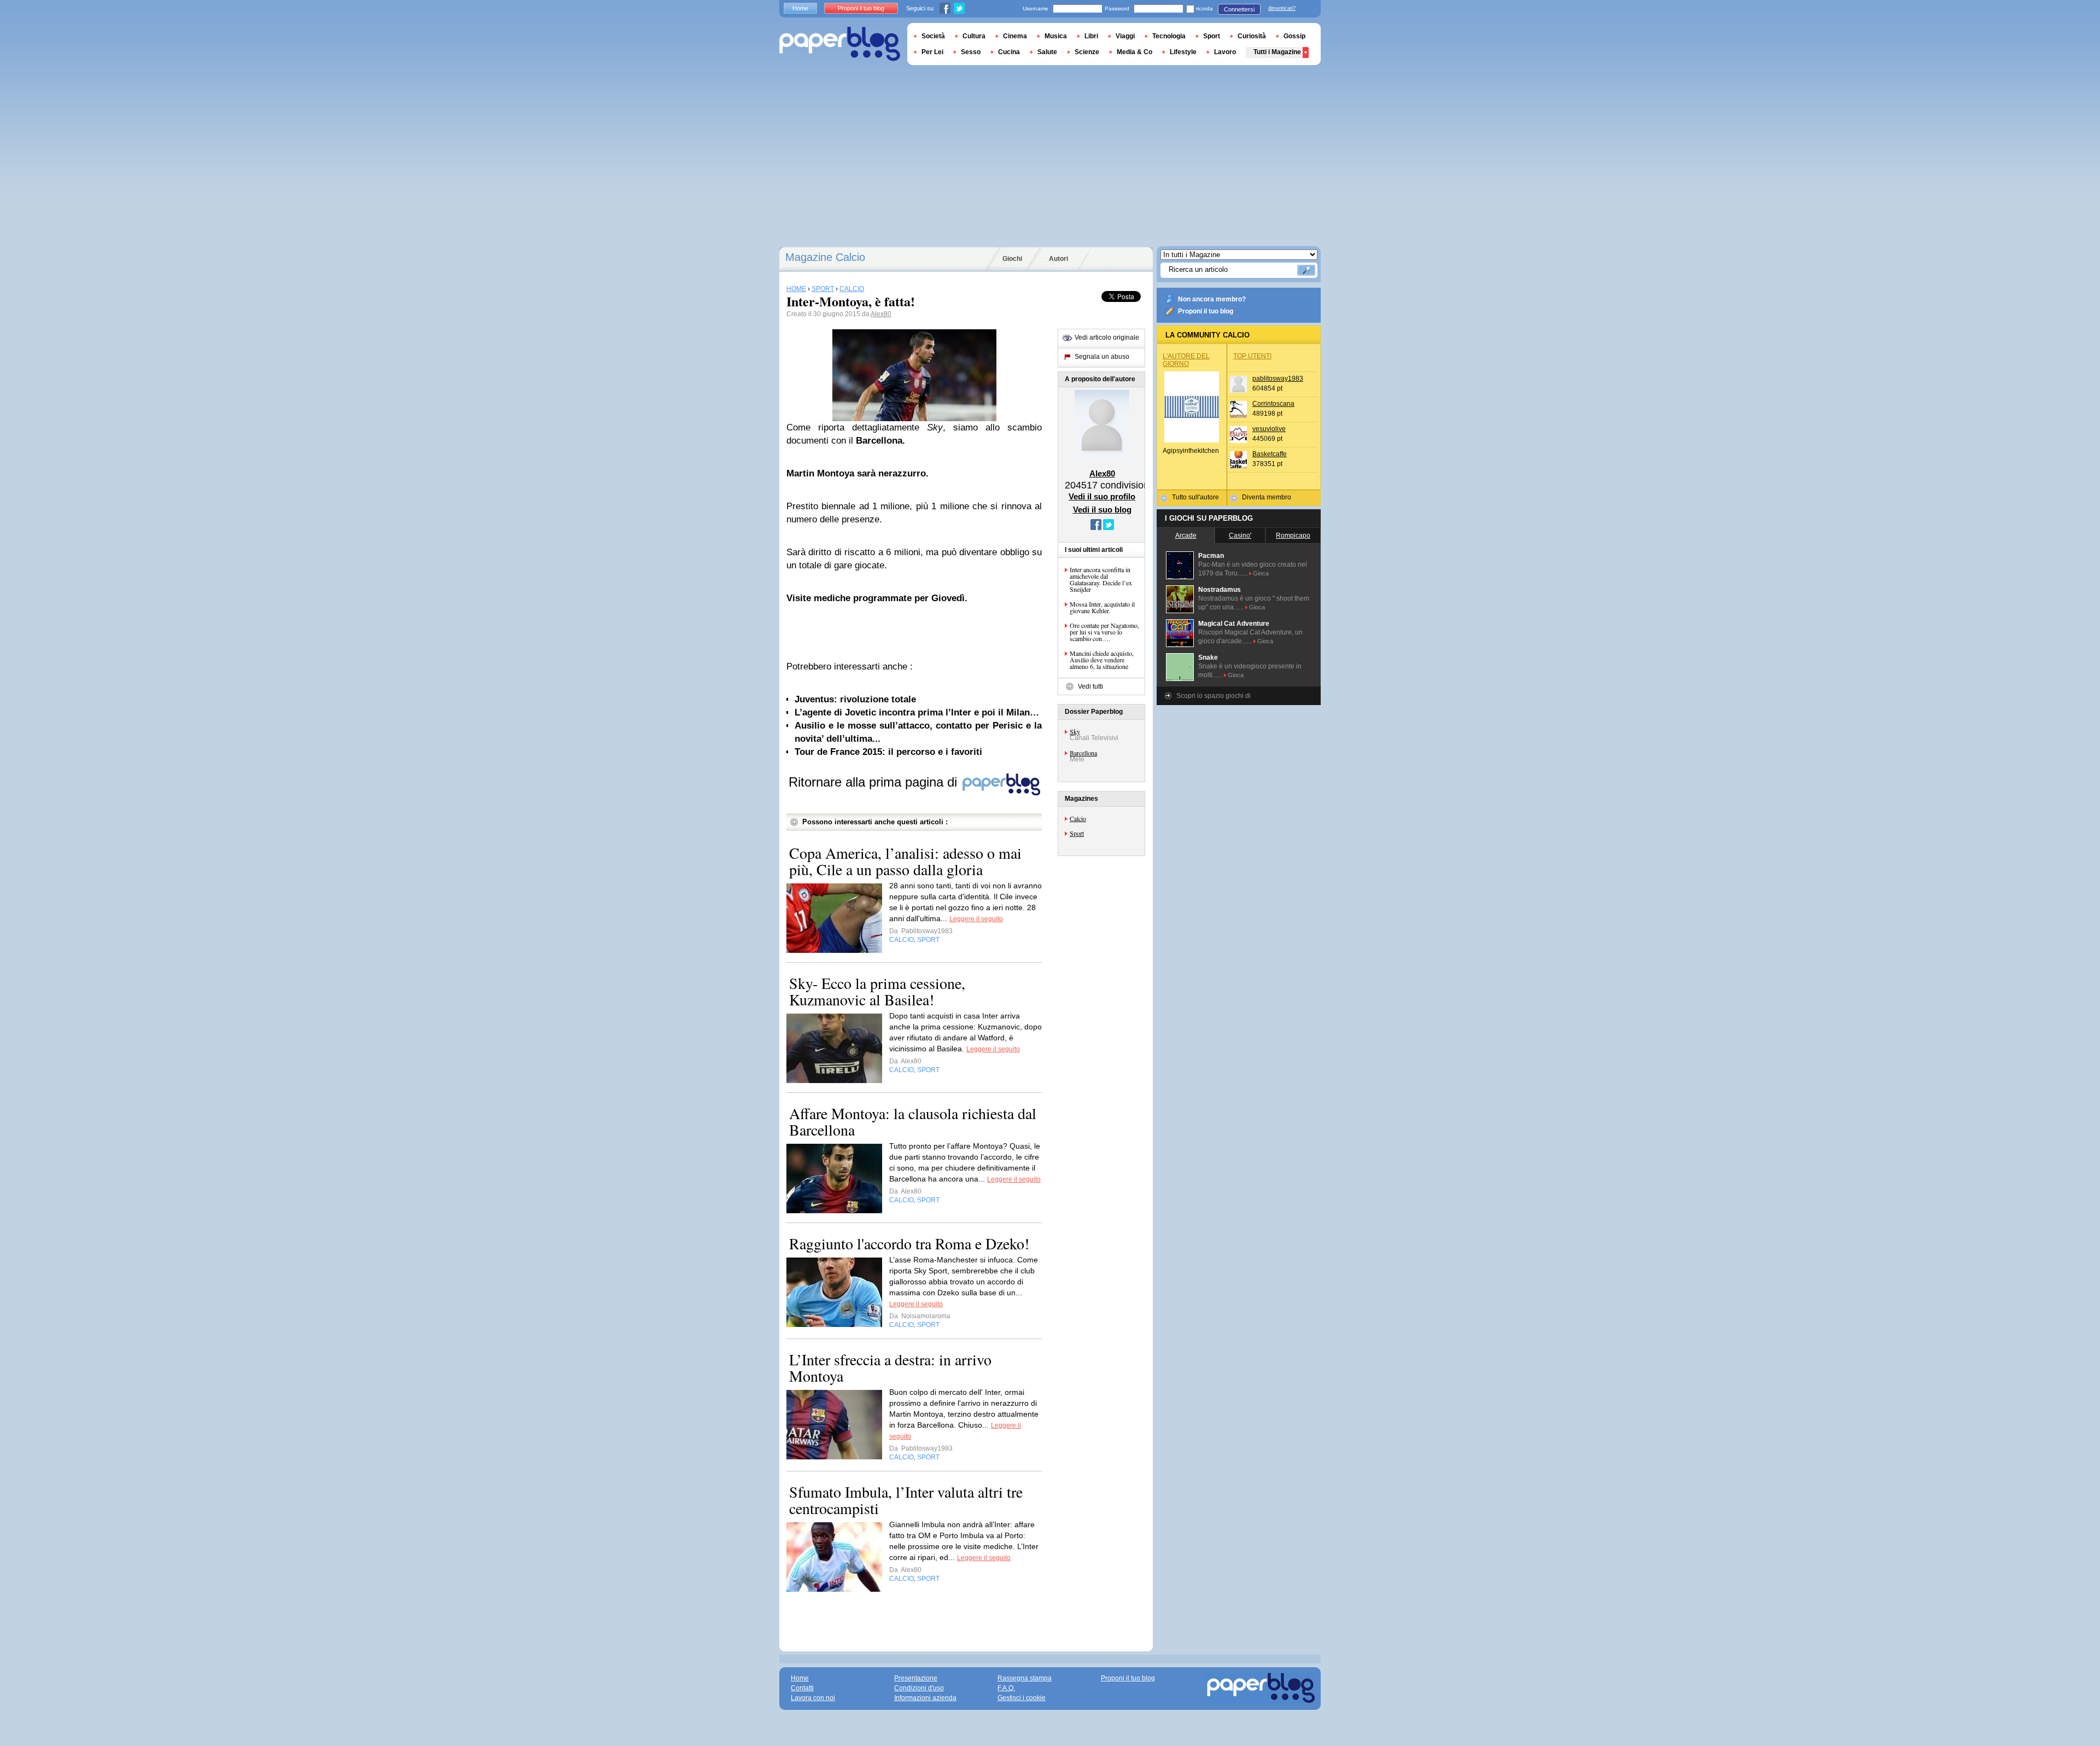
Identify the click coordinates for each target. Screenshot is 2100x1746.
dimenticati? (1282, 8)
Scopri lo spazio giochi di (1214, 696)
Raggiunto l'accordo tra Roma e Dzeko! (909, 1243)
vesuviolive (1269, 429)
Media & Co (1134, 52)
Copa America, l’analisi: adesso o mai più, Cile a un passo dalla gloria (905, 861)
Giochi (1012, 259)
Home (800, 8)
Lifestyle (1183, 52)
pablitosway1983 (1278, 379)
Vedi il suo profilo (1102, 496)
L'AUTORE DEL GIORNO (1186, 360)
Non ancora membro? (1212, 299)
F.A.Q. (1006, 1688)
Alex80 (881, 314)
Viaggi (1125, 36)
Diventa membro (1267, 497)
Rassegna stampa (1025, 1678)
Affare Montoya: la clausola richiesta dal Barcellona (913, 1121)
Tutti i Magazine (1277, 52)
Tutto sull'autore (1195, 497)
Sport (1077, 833)
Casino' (1240, 536)
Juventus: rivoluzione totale (855, 699)
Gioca (1261, 573)
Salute (1047, 52)
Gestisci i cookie (1022, 1698)
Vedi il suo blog (1102, 510)
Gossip (1294, 36)
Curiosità (1252, 36)
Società (933, 36)
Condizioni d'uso (919, 1688)
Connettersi (1239, 9)
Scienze (1087, 52)
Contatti (802, 1688)
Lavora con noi (813, 1698)
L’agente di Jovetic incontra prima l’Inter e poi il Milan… (917, 712)
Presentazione (916, 1678)
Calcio (1078, 818)
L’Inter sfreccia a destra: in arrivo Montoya (890, 1367)
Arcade (1186, 536)
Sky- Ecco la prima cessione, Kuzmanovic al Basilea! (877, 991)
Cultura (974, 36)
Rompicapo (1293, 536)
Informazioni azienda (925, 1698)
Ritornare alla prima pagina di (875, 782)
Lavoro (1225, 52)
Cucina (1009, 52)
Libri (1091, 36)
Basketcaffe (1270, 454)
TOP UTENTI (1252, 356)
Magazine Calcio (825, 257)
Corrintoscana (1273, 404)
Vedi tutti (1090, 686)
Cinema (1015, 36)
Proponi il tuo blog (1206, 311)
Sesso (971, 52)
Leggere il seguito (976, 919)
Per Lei (932, 52)
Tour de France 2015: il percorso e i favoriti (888, 752)
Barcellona (1083, 753)
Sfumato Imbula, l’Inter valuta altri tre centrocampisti (906, 1500)
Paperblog (840, 44)
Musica (1056, 36)
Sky (1075, 731)
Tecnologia (1169, 36)
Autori (1058, 259)
